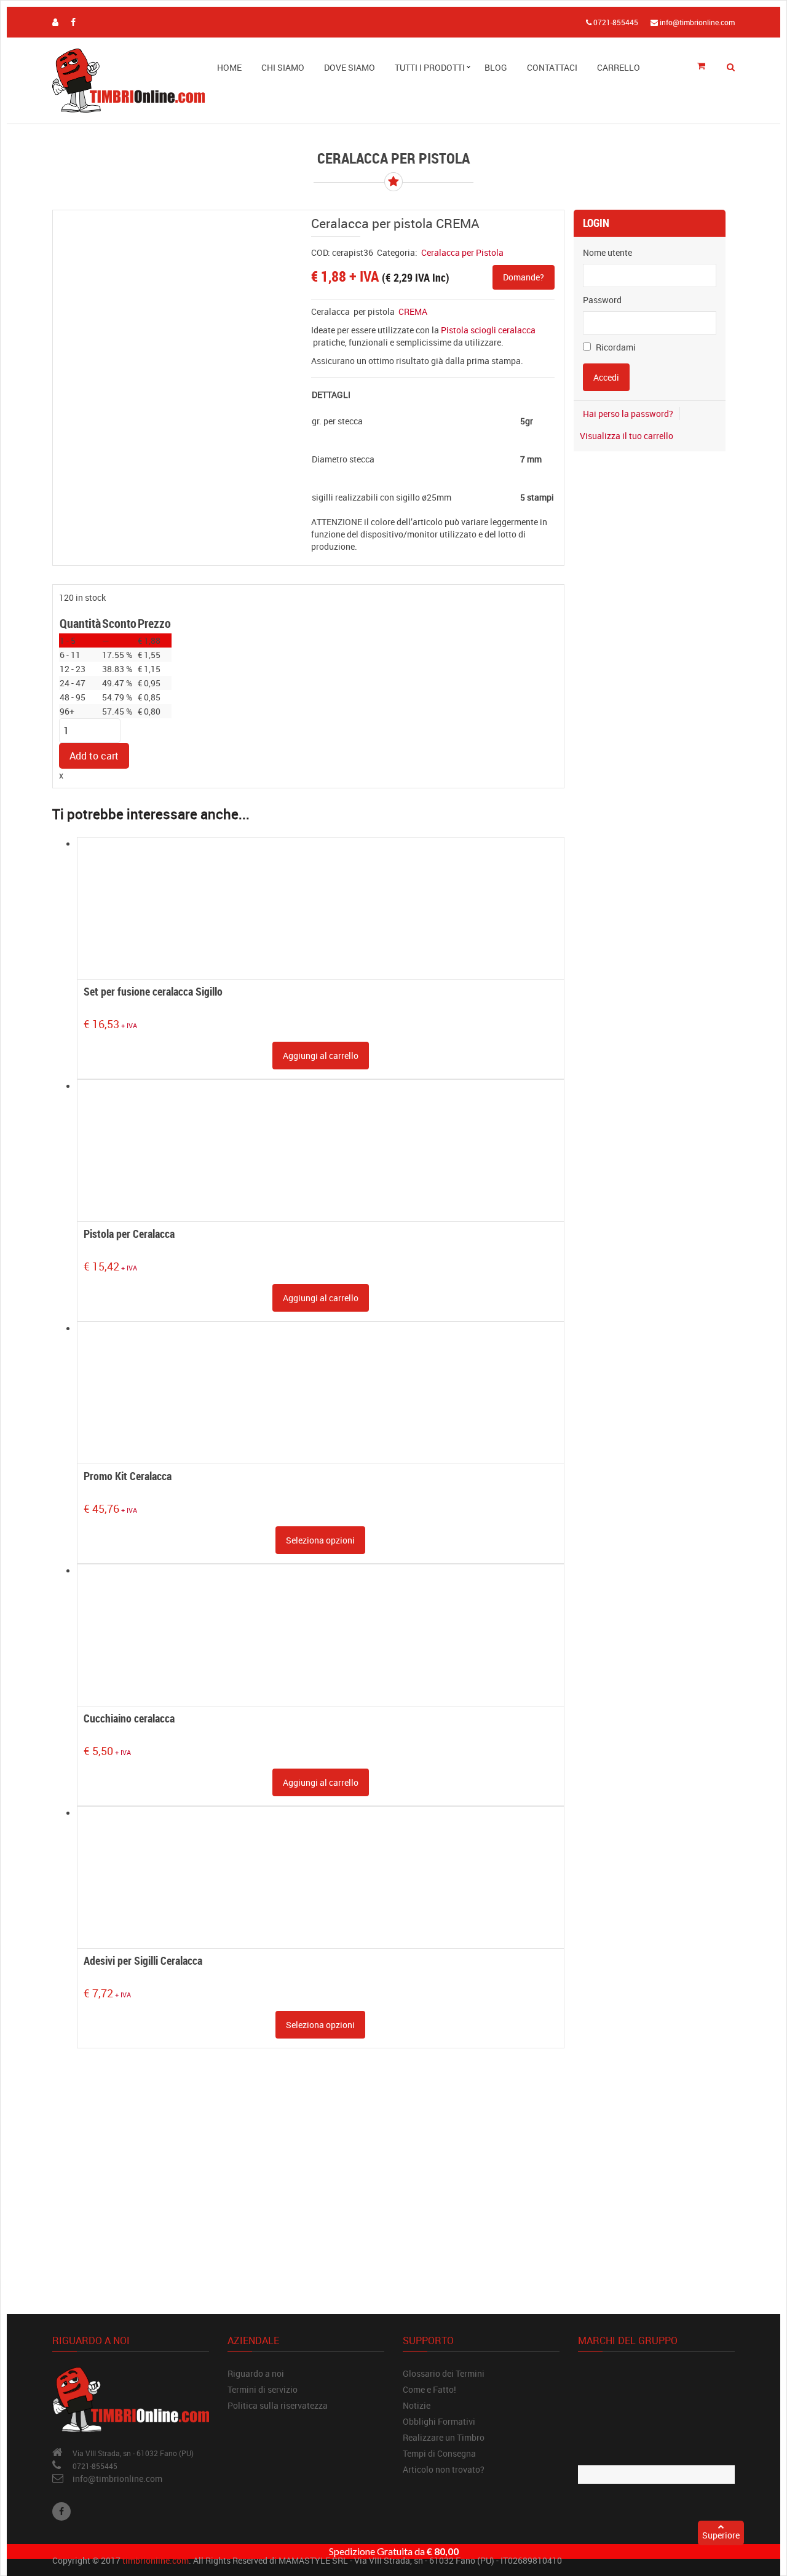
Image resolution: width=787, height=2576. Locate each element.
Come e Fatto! (429, 2389)
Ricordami (615, 347)
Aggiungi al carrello (321, 1056)
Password (602, 300)
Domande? (524, 277)
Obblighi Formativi (439, 2421)
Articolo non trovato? (444, 2469)
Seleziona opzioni (320, 1540)
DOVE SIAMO (350, 67)
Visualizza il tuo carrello (627, 436)
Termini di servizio (263, 2389)
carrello (619, 67)
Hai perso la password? (628, 414)
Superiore (721, 2535)
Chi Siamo (283, 67)
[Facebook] (61, 2511)
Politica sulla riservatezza (278, 2405)
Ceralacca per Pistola (462, 252)
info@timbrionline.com (117, 2479)
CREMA (413, 311)
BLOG (496, 67)
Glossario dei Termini (444, 2373)
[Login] (55, 22)
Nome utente (607, 252)
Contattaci (552, 67)
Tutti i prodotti (430, 67)
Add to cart (94, 756)
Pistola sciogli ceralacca (488, 330)
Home (229, 67)
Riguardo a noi (256, 2373)
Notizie (417, 2405)
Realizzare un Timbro (444, 2437)
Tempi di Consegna (439, 2453)
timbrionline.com (156, 2560)
